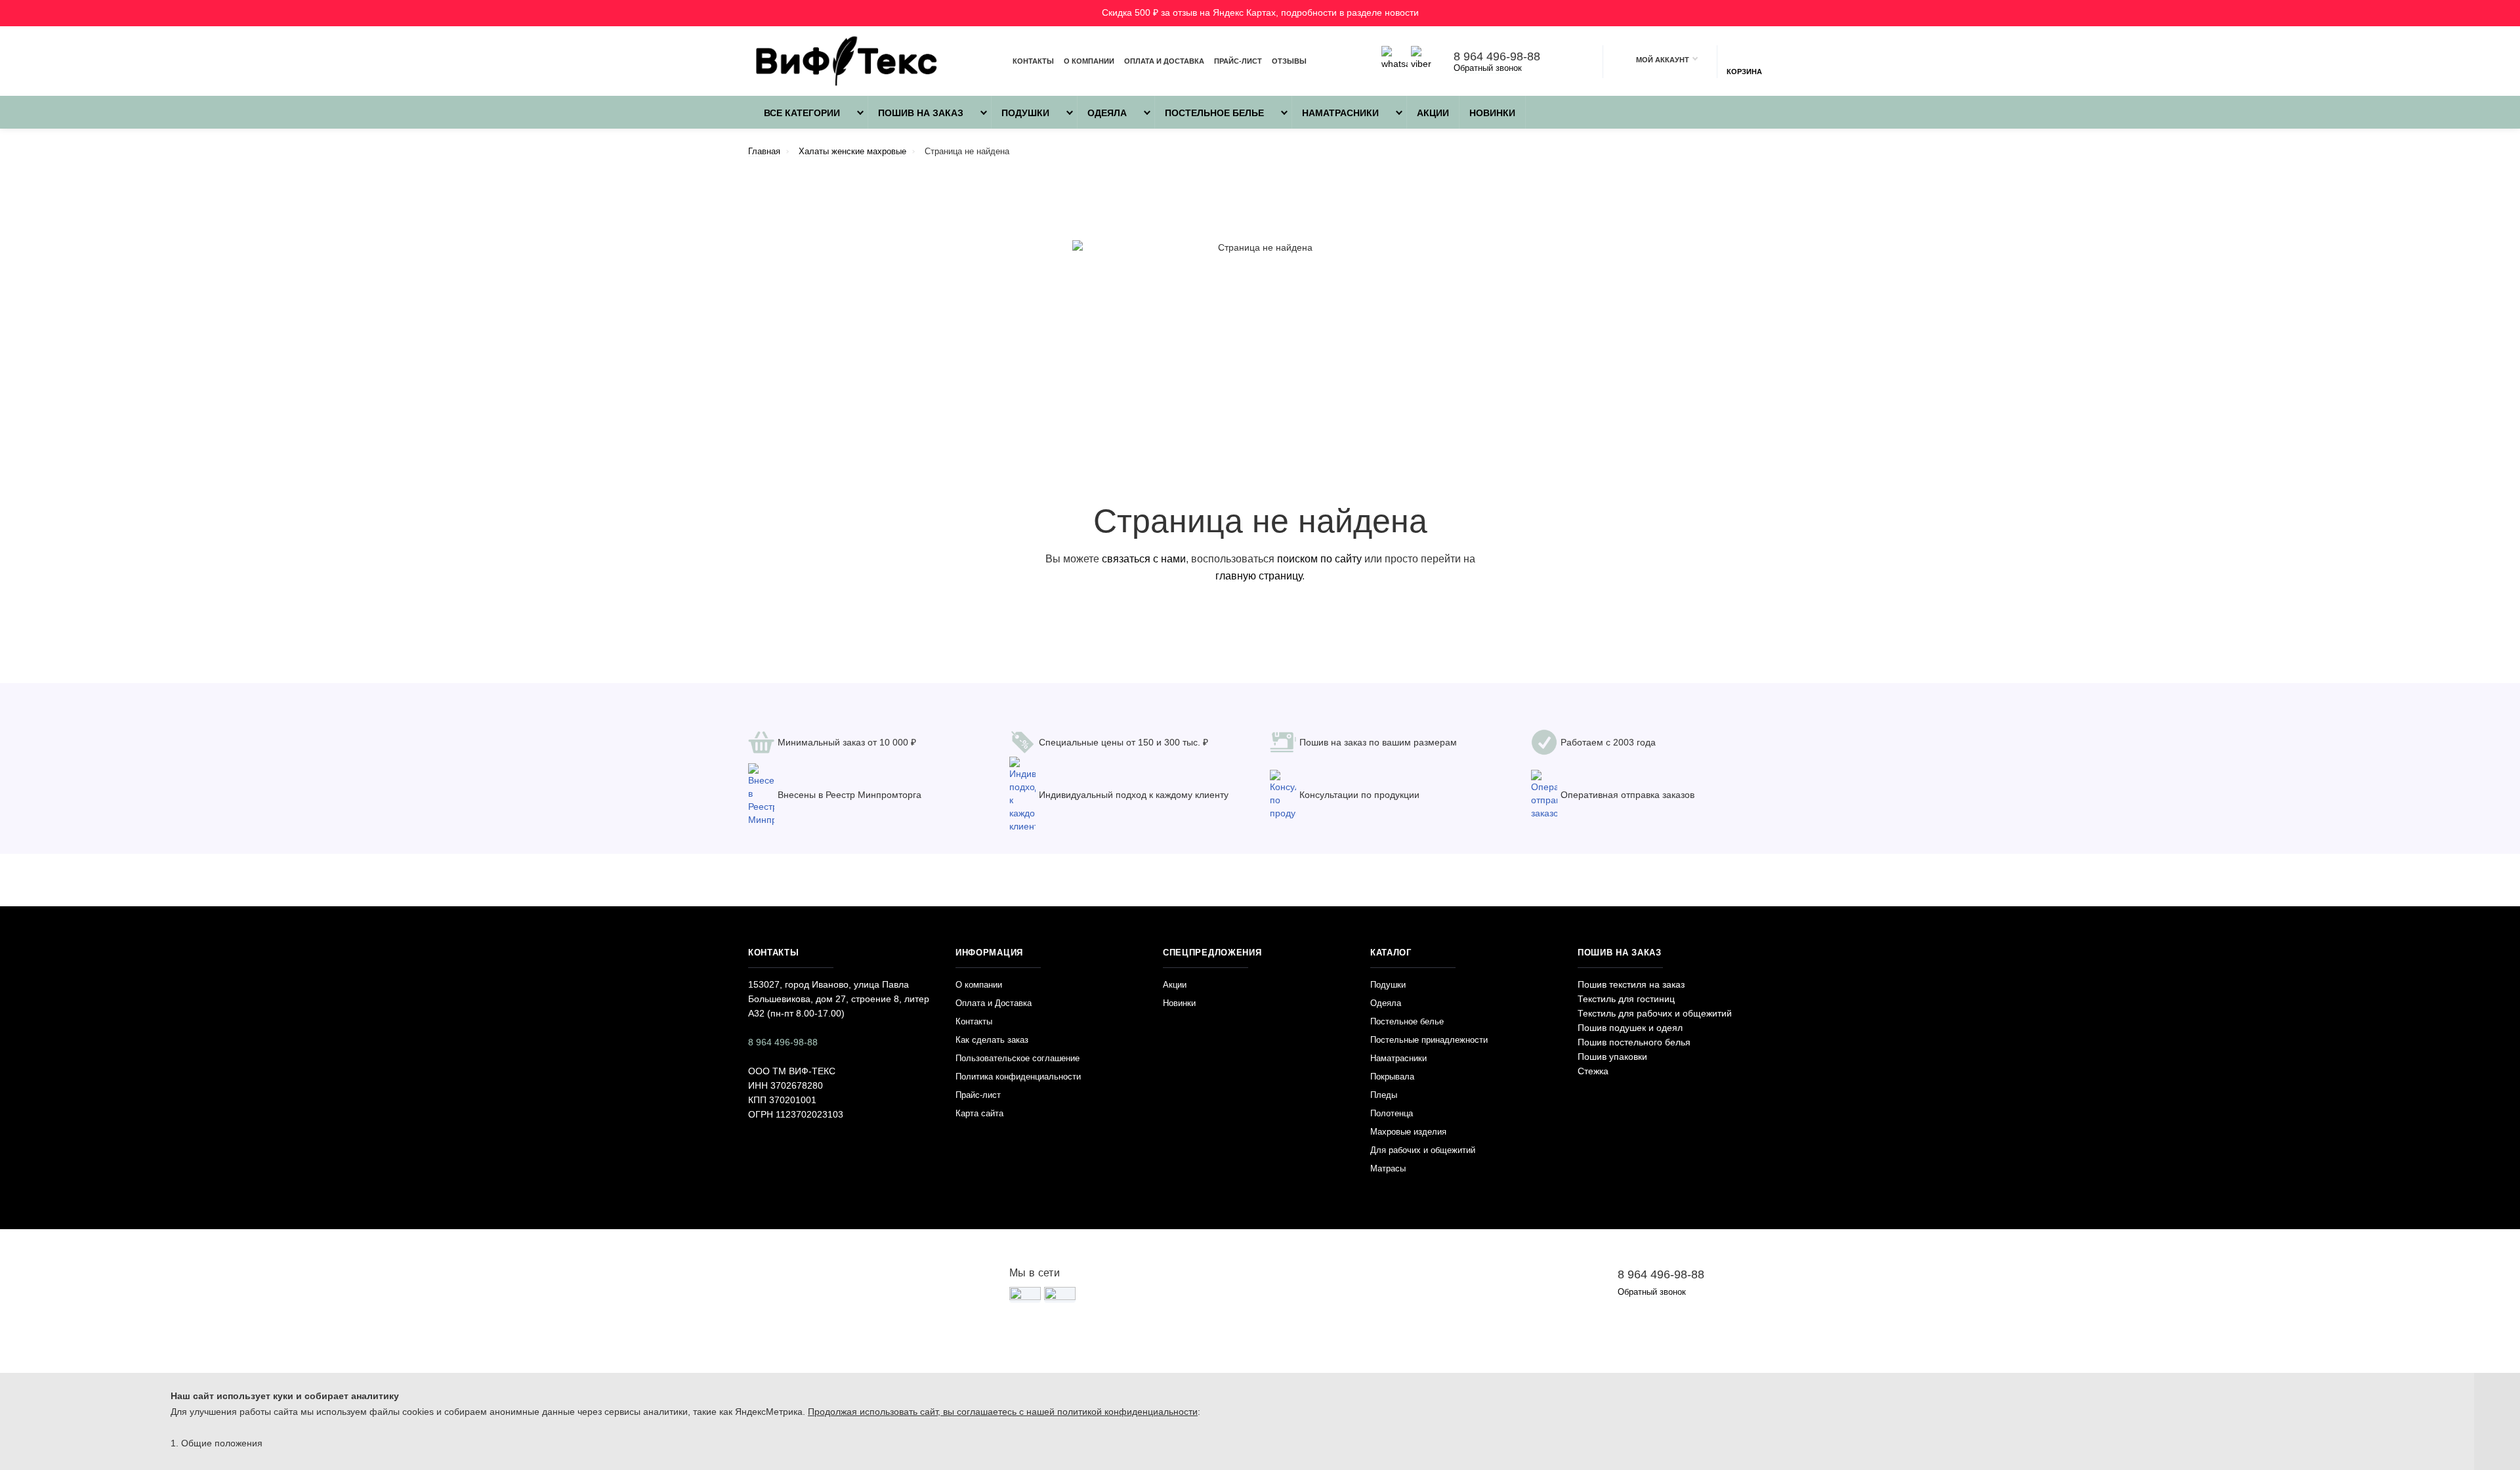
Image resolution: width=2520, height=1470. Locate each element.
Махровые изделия (1408, 1132)
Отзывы (1289, 61)
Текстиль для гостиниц (1626, 999)
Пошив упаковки (1612, 1057)
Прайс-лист (1238, 61)
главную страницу (1259, 576)
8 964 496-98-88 (1497, 56)
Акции (1433, 113)
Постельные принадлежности (1429, 1040)
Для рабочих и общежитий (1423, 1150)
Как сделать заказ (992, 1040)
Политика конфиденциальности (1018, 1077)
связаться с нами (1144, 559)
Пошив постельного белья (1634, 1042)
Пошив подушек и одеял (1630, 1028)
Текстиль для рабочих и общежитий (1655, 1013)
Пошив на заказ (921, 113)
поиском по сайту (1319, 559)
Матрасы (1388, 1168)
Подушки (1025, 113)
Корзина (1744, 72)
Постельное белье (1214, 113)
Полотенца (1392, 1113)
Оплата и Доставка (1164, 61)
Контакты (1033, 61)
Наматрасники (1340, 113)
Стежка (1593, 1071)
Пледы (1384, 1095)
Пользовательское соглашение (1018, 1058)
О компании (1089, 61)
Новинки (1492, 113)
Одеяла (1107, 113)
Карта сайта (979, 1113)
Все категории (801, 113)
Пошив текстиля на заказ (1631, 984)
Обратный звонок (1488, 68)
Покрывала (1392, 1077)
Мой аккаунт (1663, 60)
